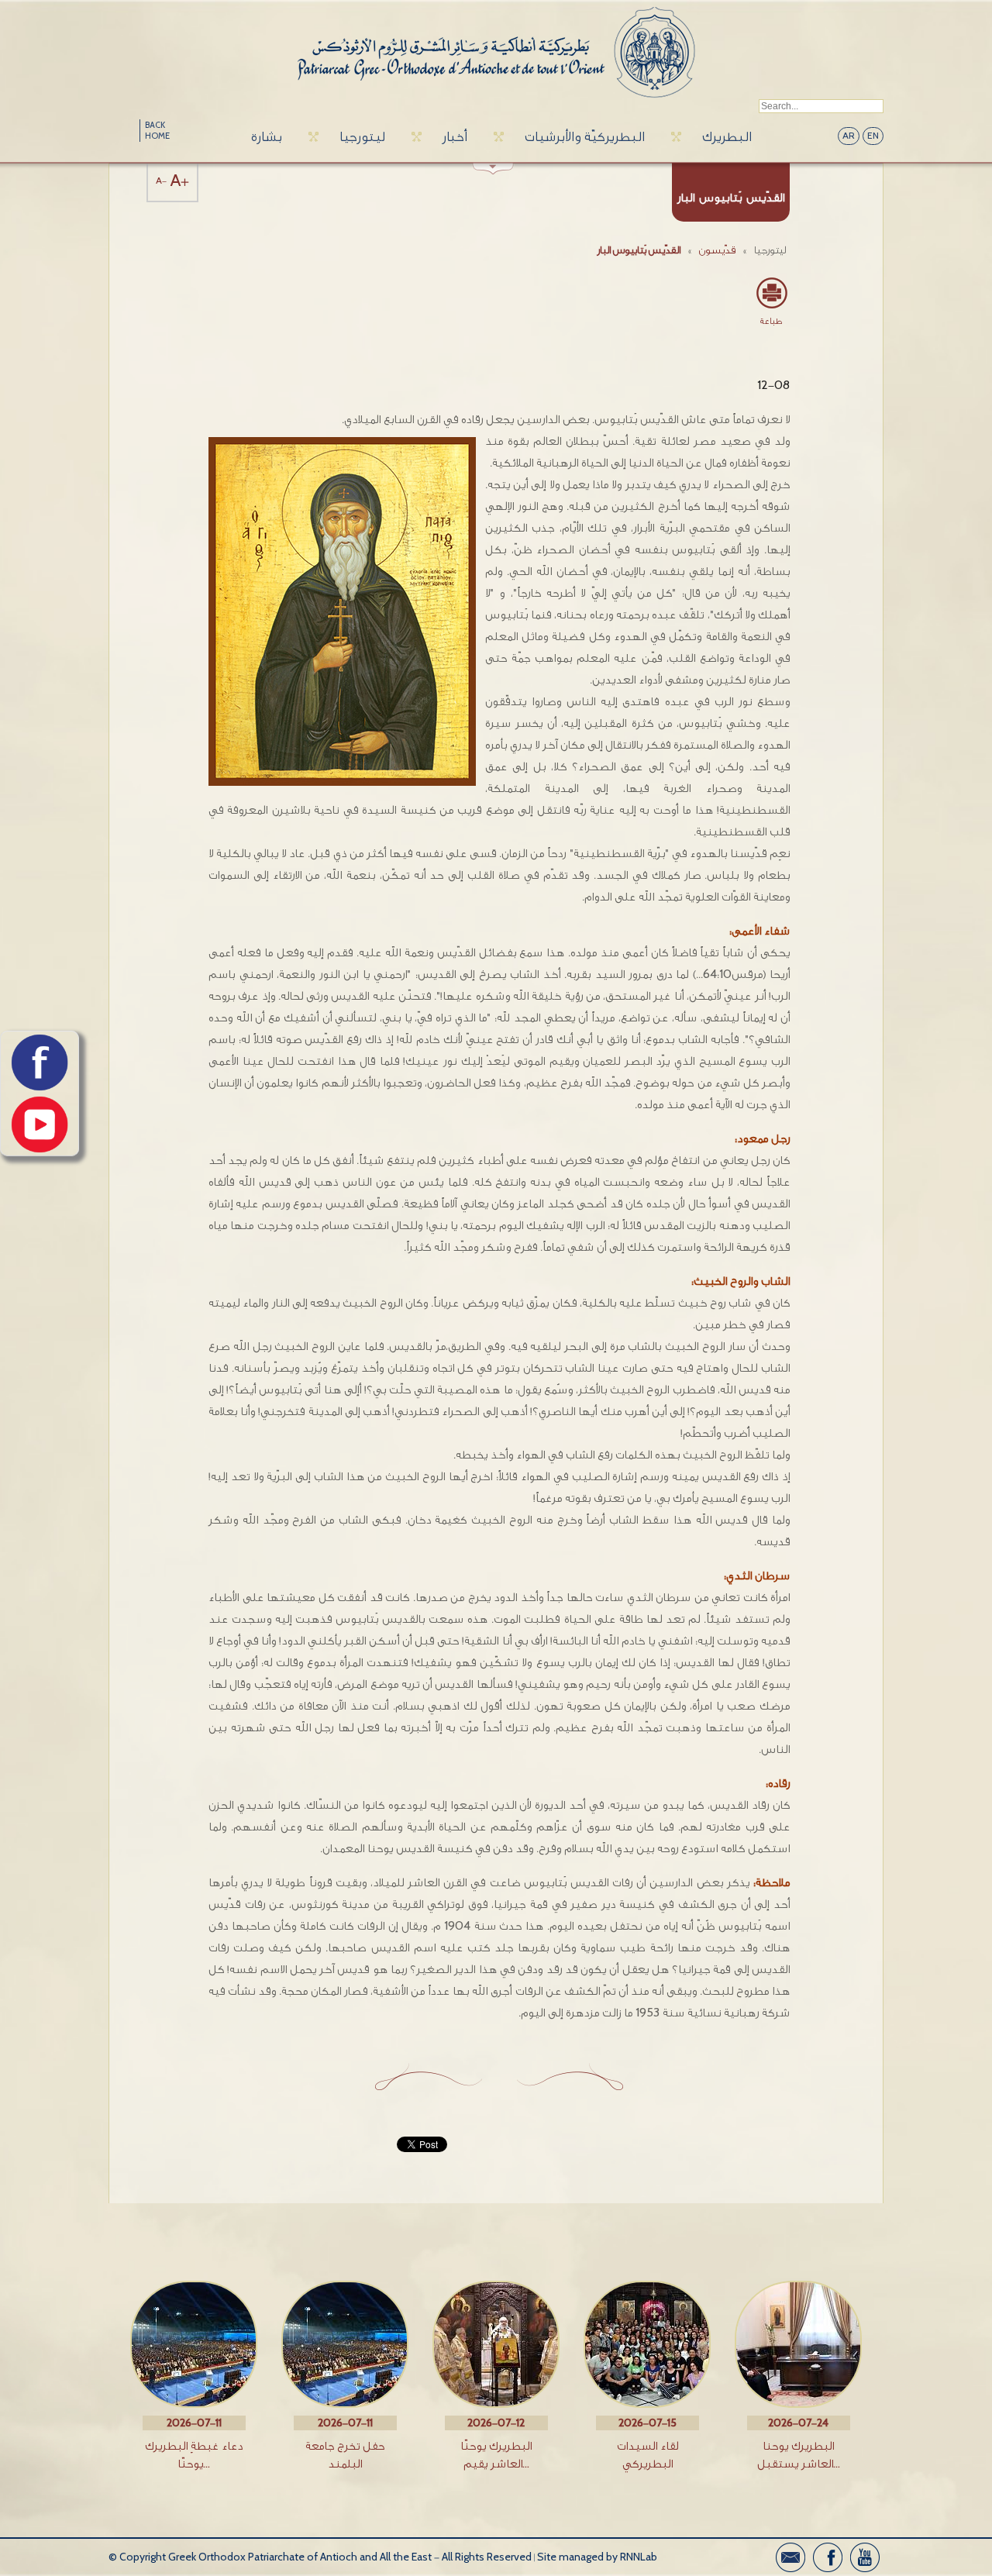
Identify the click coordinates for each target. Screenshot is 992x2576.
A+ (180, 181)
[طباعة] (771, 293)
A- (161, 181)
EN (873, 136)
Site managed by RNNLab (597, 2557)
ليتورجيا (362, 137)
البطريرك (727, 137)
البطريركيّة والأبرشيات (585, 137)
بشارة (267, 137)
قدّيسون (717, 250)
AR (849, 136)
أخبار (455, 137)
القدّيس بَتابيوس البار (639, 250)
